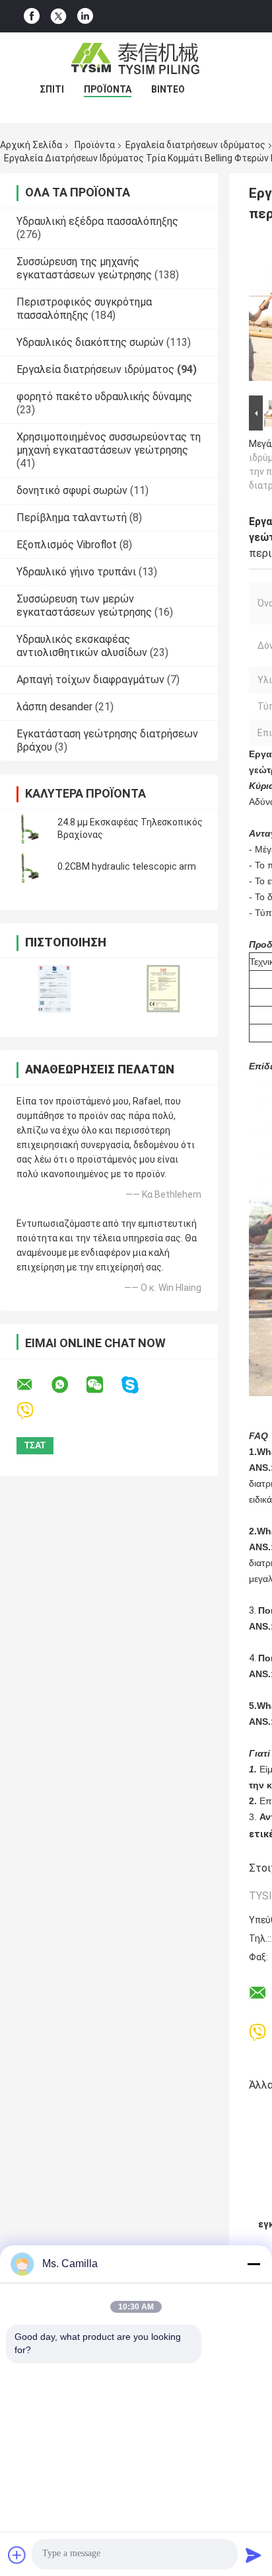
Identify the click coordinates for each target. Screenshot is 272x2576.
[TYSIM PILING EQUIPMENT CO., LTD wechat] (103, 1385)
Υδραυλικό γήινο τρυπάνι (76, 572)
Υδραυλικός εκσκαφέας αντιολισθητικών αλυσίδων (82, 646)
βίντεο (168, 89)
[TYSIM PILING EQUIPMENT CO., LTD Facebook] (32, 16)
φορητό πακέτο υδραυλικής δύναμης (104, 396)
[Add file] (17, 2555)
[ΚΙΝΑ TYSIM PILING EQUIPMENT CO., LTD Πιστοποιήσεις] (54, 989)
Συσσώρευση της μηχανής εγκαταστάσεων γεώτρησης (84, 268)
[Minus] (254, 2264)
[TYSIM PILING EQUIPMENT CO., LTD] (136, 59)
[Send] (254, 2555)
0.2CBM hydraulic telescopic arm (127, 866)
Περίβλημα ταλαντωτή (72, 518)
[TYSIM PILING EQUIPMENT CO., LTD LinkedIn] (85, 16)
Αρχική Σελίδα (31, 145)
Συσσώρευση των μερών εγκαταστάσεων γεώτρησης (84, 605)
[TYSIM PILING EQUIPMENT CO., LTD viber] (33, 1411)
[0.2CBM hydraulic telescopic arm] (30, 867)
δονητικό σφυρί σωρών (72, 490)
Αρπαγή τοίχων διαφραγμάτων (90, 680)
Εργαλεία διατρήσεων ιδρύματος (195, 145)
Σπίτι (52, 89)
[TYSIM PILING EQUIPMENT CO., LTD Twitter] (58, 17)
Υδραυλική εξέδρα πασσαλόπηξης (97, 221)
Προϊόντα (108, 89)
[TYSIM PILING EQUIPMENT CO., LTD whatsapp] (68, 1385)
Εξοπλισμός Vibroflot (67, 545)
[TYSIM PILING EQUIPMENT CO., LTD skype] (138, 1385)
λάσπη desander (54, 707)
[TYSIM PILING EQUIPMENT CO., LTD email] (33, 1385)
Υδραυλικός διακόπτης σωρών (90, 342)
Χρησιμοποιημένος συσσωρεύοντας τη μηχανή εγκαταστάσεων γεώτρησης (109, 443)
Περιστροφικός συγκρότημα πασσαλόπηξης (84, 309)
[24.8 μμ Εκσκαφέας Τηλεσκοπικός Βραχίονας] (30, 829)
